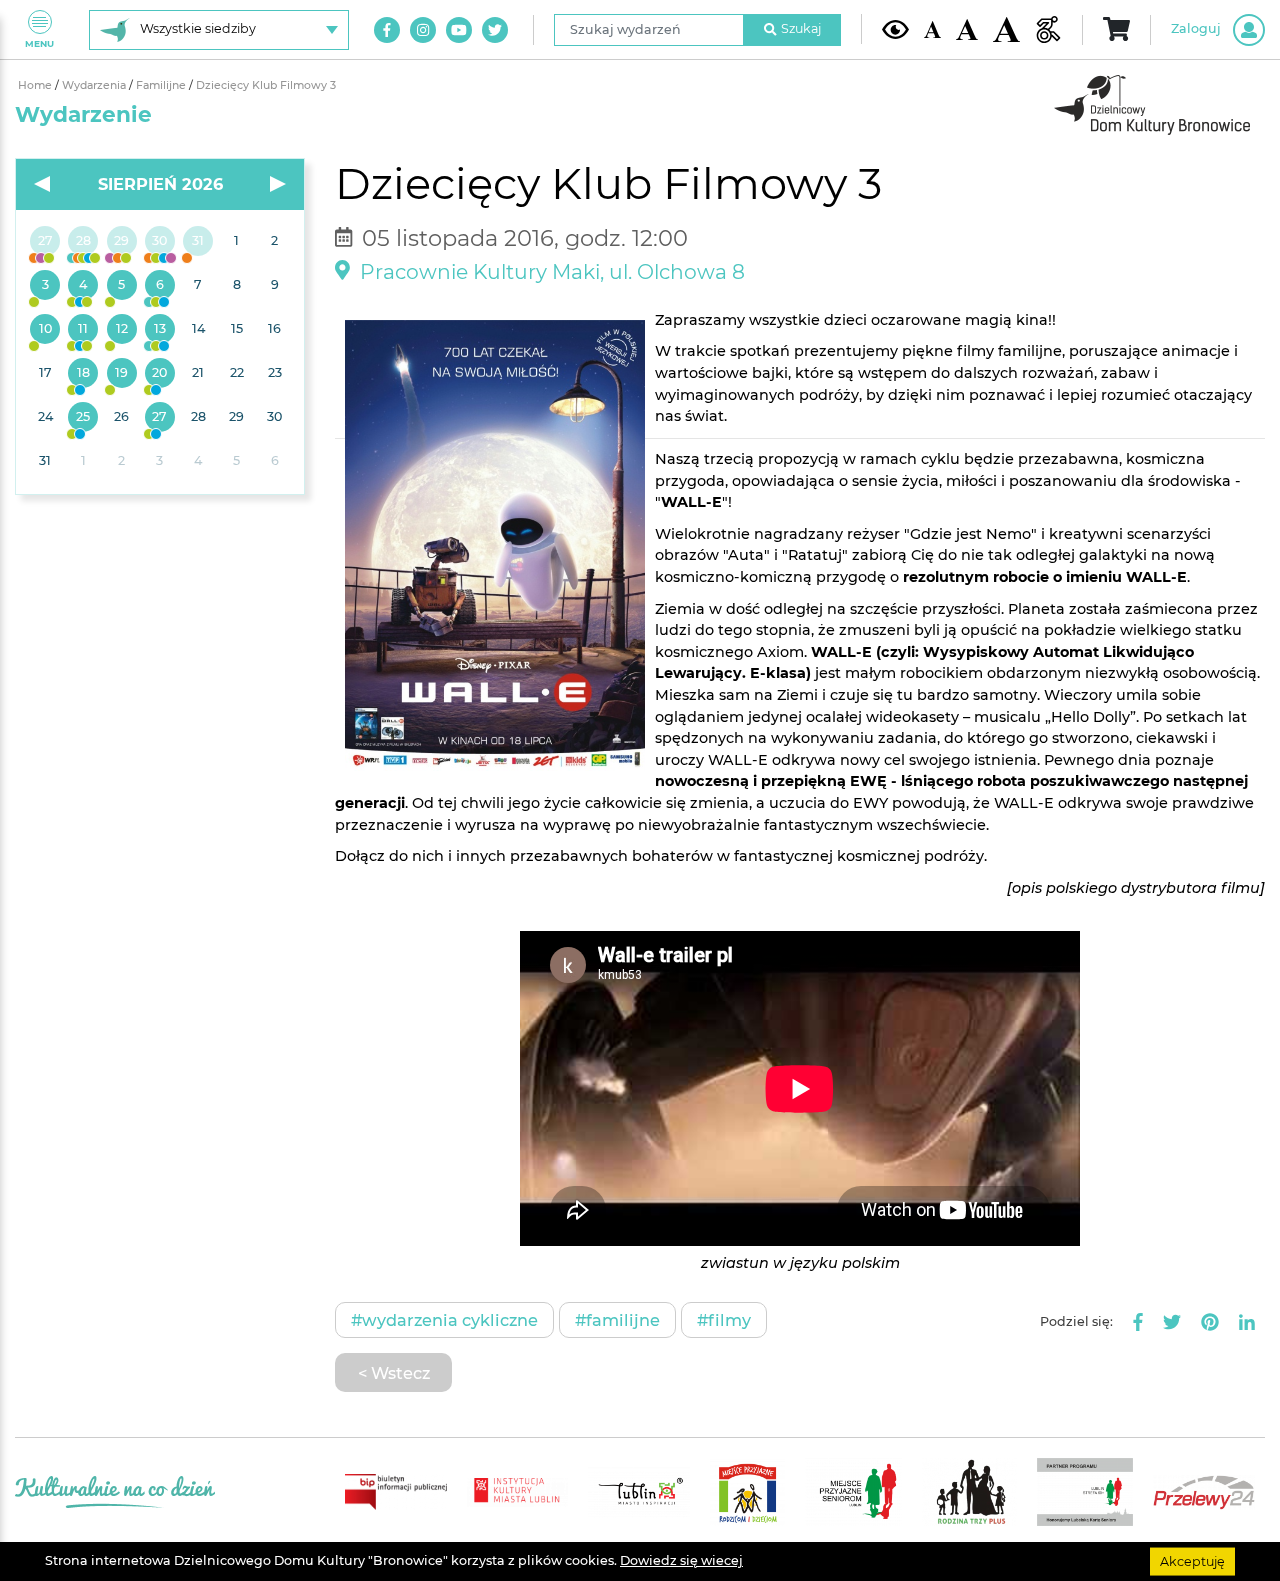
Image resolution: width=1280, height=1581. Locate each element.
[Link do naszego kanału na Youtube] (459, 30)
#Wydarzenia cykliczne (444, 1320)
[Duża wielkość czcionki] (1006, 30)
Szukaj (801, 28)
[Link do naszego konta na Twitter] (495, 30)
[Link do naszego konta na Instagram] (423, 30)
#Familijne (617, 1320)
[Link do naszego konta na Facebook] (387, 30)
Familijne (162, 85)
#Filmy (724, 1320)
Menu (39, 43)
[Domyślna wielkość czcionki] (933, 29)
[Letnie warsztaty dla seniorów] (122, 286)
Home (36, 85)
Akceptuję (1192, 1560)
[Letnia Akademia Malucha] (45, 286)
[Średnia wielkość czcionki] (967, 29)
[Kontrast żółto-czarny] (895, 29)
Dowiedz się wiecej (681, 1560)
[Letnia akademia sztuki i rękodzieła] (198, 242)
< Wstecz (394, 1373)
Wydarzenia (95, 85)
